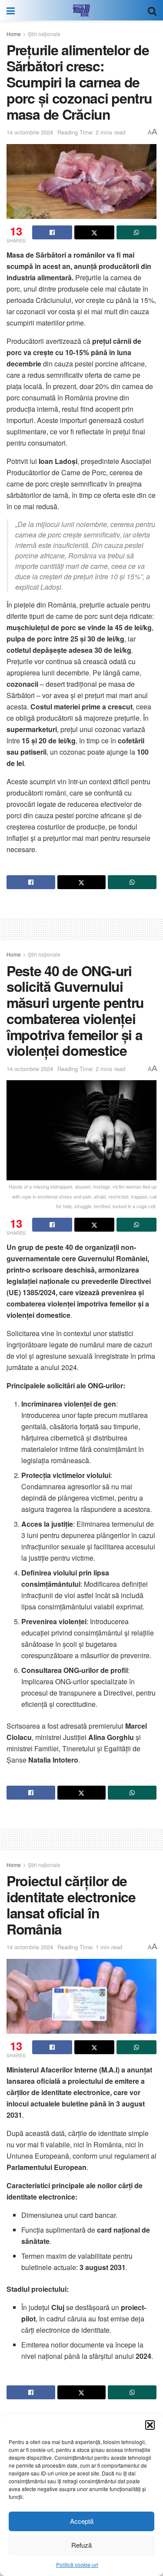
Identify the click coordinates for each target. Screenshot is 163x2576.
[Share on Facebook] (52, 232)
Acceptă (82, 2521)
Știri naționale (44, 34)
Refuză (81, 2545)
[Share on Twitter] (94, 232)
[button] (150, 2425)
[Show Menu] (11, 10)
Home (14, 34)
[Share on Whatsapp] (136, 232)
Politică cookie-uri (77, 2564)
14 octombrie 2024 (30, 132)
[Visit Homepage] (81, 10)
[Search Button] (152, 10)
